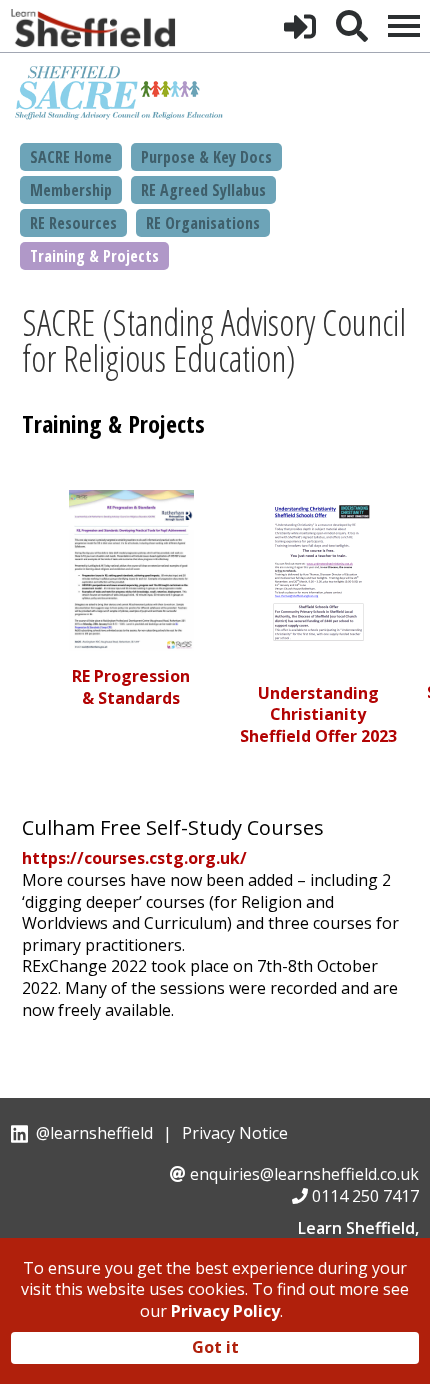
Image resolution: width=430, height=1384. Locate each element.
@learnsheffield (94, 1133)
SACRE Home (71, 157)
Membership (71, 190)
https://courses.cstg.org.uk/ (134, 858)
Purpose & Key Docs (206, 157)
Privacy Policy (225, 1311)
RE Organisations (203, 223)
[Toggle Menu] (404, 26)
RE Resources (73, 223)
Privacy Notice (235, 1133)
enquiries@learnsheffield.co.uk (304, 1174)
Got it (215, 1347)
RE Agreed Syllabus (203, 190)
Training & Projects (94, 256)
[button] (300, 26)
